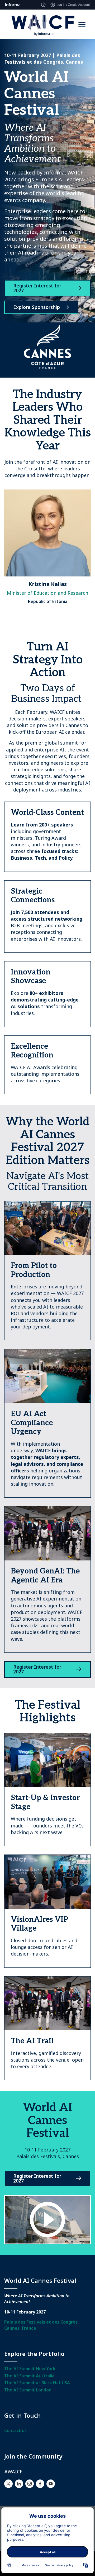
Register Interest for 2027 (37, 288)
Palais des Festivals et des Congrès (41, 2322)
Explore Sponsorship (37, 307)
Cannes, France (20, 2328)
